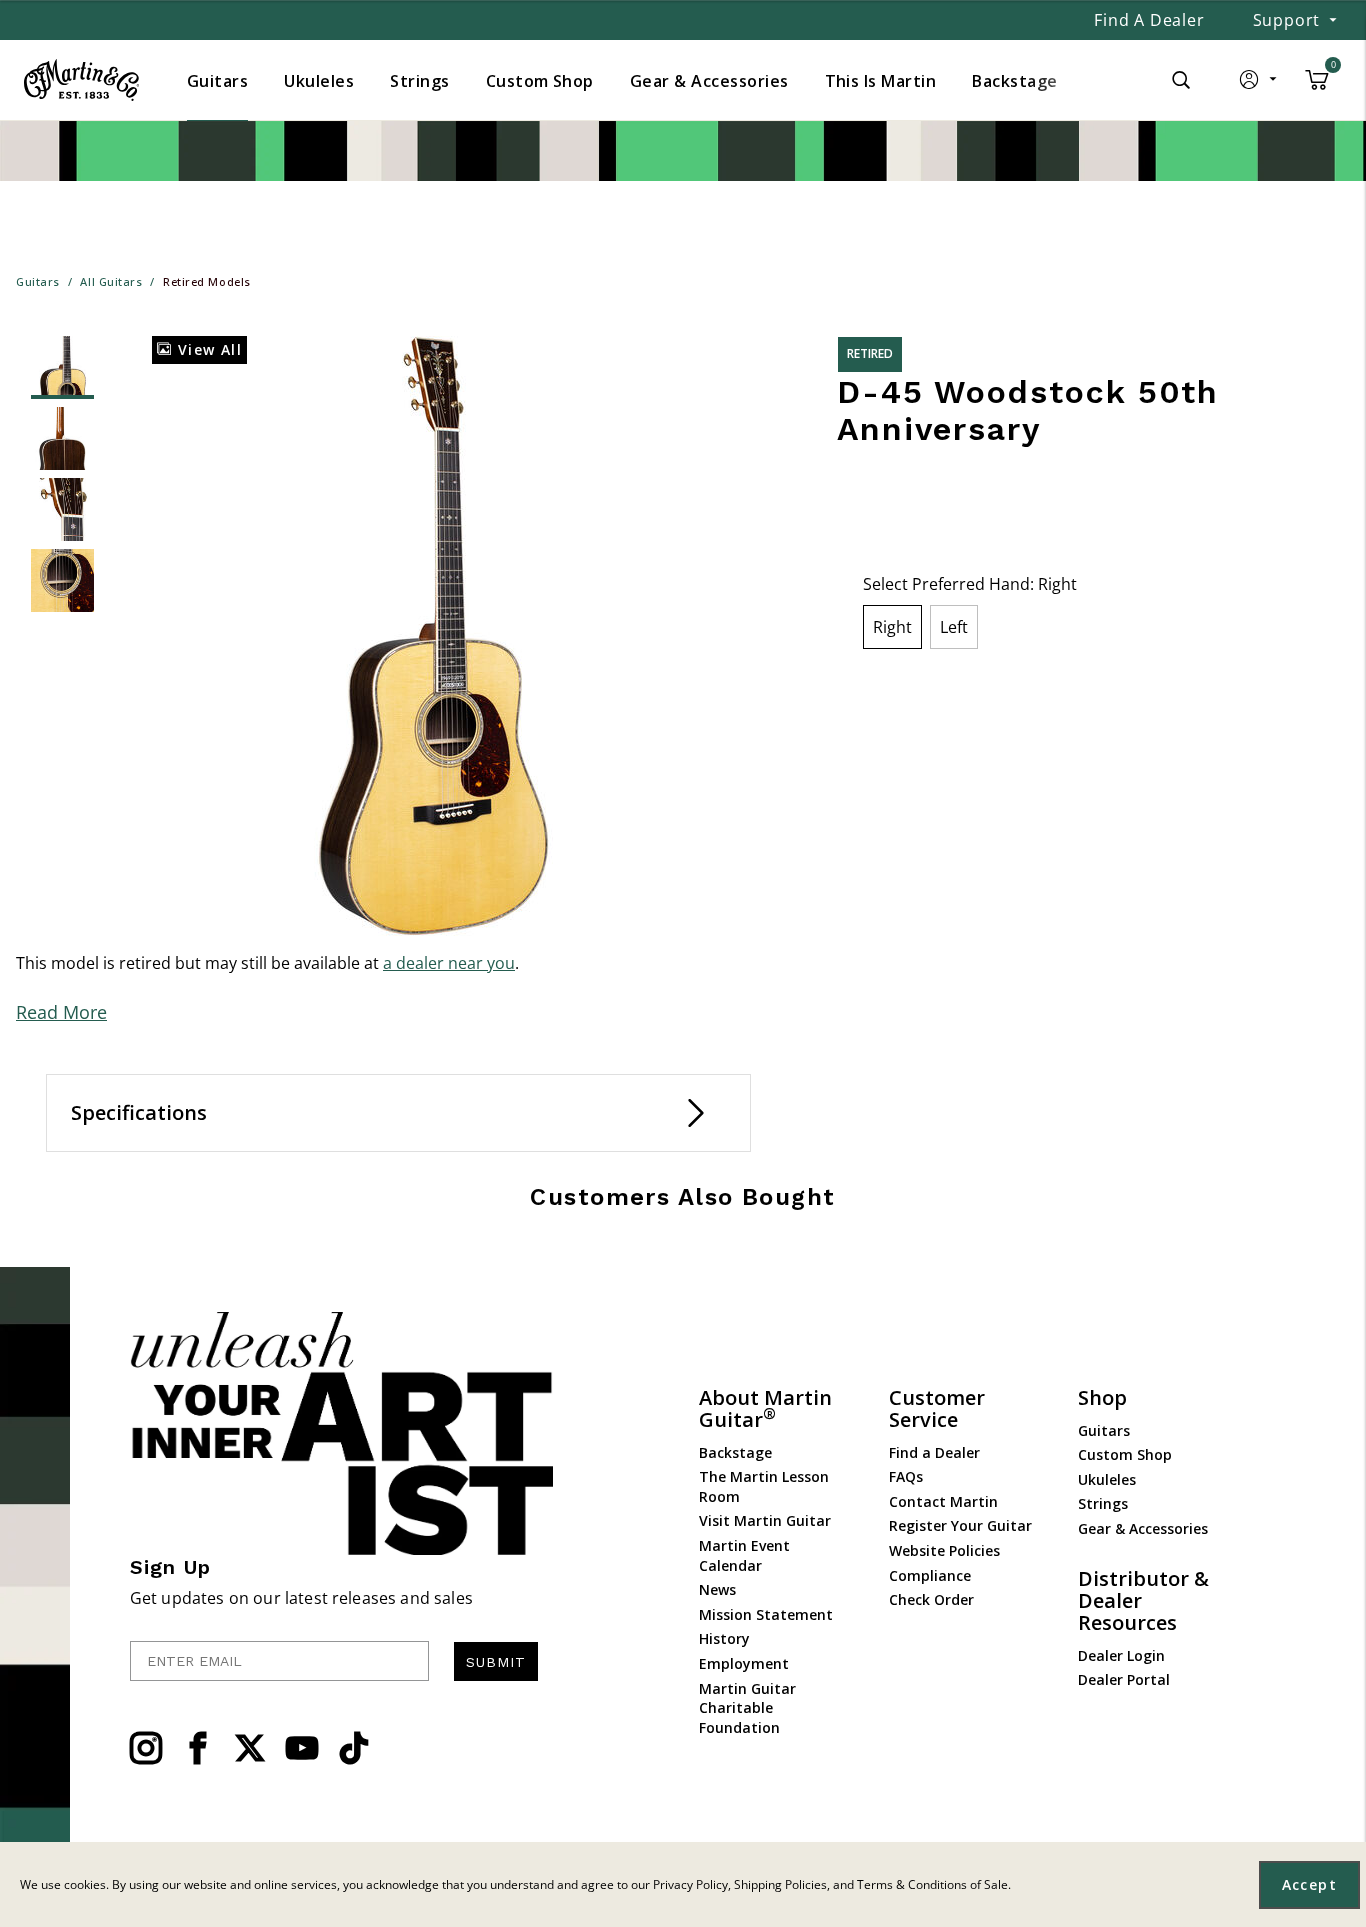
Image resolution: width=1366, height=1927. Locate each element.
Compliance (930, 1575)
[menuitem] (217, 81)
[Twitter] (250, 1748)
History (724, 1638)
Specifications (139, 1112)
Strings (1103, 1503)
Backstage (735, 1452)
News (717, 1589)
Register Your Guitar (960, 1525)
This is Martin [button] (881, 81)
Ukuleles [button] (319, 81)
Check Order (931, 1599)
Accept (1309, 1884)
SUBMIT (496, 1662)
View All (207, 349)
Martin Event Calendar (744, 1555)
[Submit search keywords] (1181, 80)
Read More (61, 1012)
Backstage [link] (1014, 81)
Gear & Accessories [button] (709, 81)
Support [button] (1287, 20)
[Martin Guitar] (81, 80)
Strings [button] (419, 81)
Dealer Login (1121, 1655)
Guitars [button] (217, 81)
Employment (744, 1663)
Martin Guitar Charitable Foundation (747, 1708)
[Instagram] (146, 1748)
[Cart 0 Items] (1317, 87)
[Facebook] (198, 1748)
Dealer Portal (1124, 1679)
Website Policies (944, 1550)
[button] (1259, 84)
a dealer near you (449, 963)
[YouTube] (302, 1748)
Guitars (1104, 1430)
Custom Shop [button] (540, 81)
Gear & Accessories (1143, 1528)
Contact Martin (943, 1501)
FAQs (906, 1476)
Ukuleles (1107, 1479)
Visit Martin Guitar (765, 1520)
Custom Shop (1125, 1454)
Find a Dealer (1149, 20)
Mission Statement (766, 1614)
